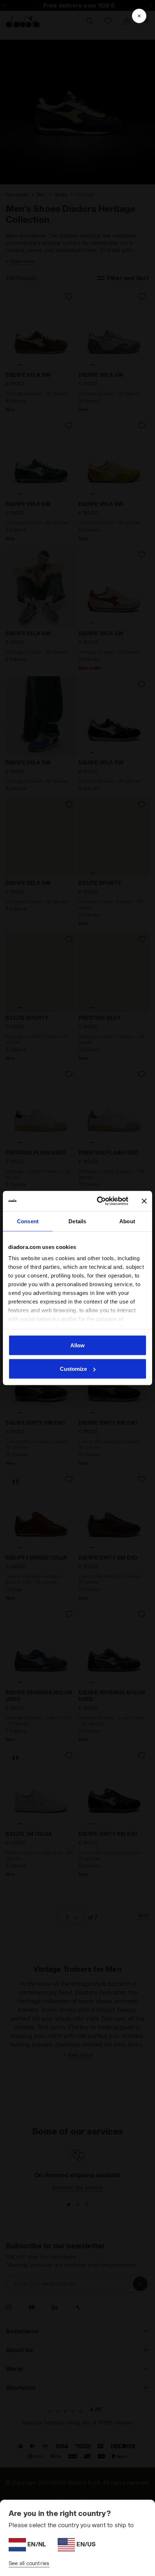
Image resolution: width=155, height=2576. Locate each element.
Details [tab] (77, 1221)
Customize (73, 1369)
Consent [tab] (28, 1221)
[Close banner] (144, 1201)
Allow (77, 1345)
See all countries (29, 2563)
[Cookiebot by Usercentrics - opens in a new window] (98, 1201)
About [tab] (127, 1221)
